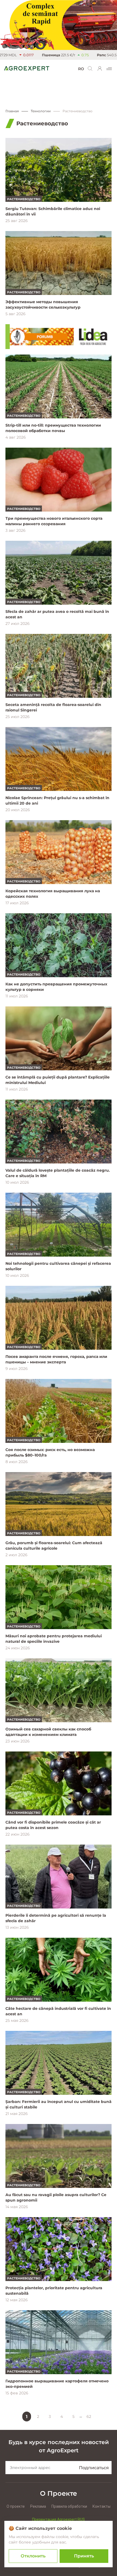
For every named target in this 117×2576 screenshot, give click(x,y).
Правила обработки (69, 2506)
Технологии (41, 111)
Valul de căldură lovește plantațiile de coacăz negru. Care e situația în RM (58, 1173)
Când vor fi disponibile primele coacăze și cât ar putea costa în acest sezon (53, 1825)
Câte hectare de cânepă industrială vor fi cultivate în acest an (58, 2011)
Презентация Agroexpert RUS (59, 2519)
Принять (84, 2556)
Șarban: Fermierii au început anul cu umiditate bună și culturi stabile (59, 2104)
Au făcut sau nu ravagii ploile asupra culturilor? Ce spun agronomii (56, 2197)
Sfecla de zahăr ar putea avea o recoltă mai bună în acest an (57, 614)
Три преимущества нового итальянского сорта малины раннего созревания (54, 521)
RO (81, 69)
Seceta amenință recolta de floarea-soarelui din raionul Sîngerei (53, 707)
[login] (100, 69)
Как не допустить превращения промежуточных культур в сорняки (56, 987)
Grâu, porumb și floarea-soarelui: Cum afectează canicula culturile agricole (54, 1546)
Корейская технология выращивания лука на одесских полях (53, 894)
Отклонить (33, 2556)
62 (89, 2417)
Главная (12, 111)
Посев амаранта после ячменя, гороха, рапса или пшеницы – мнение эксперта (56, 1359)
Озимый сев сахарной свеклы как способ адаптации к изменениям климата (48, 1732)
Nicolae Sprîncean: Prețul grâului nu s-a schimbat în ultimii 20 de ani (57, 800)
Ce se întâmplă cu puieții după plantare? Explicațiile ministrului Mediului (58, 1080)
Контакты (101, 2506)
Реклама (38, 2506)
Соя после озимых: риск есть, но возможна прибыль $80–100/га (50, 1452)
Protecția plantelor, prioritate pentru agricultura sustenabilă (54, 2291)
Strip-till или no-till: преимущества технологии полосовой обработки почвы (53, 428)
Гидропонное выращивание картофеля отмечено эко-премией (57, 2384)
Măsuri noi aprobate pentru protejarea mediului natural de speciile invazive (54, 1639)
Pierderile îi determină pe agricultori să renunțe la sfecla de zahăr (56, 1918)
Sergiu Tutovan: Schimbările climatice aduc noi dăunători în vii (53, 211)
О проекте (16, 2506)
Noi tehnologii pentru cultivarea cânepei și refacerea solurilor (58, 1266)
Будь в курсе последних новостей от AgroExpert (59, 2446)
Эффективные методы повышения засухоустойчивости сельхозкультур (43, 305)
